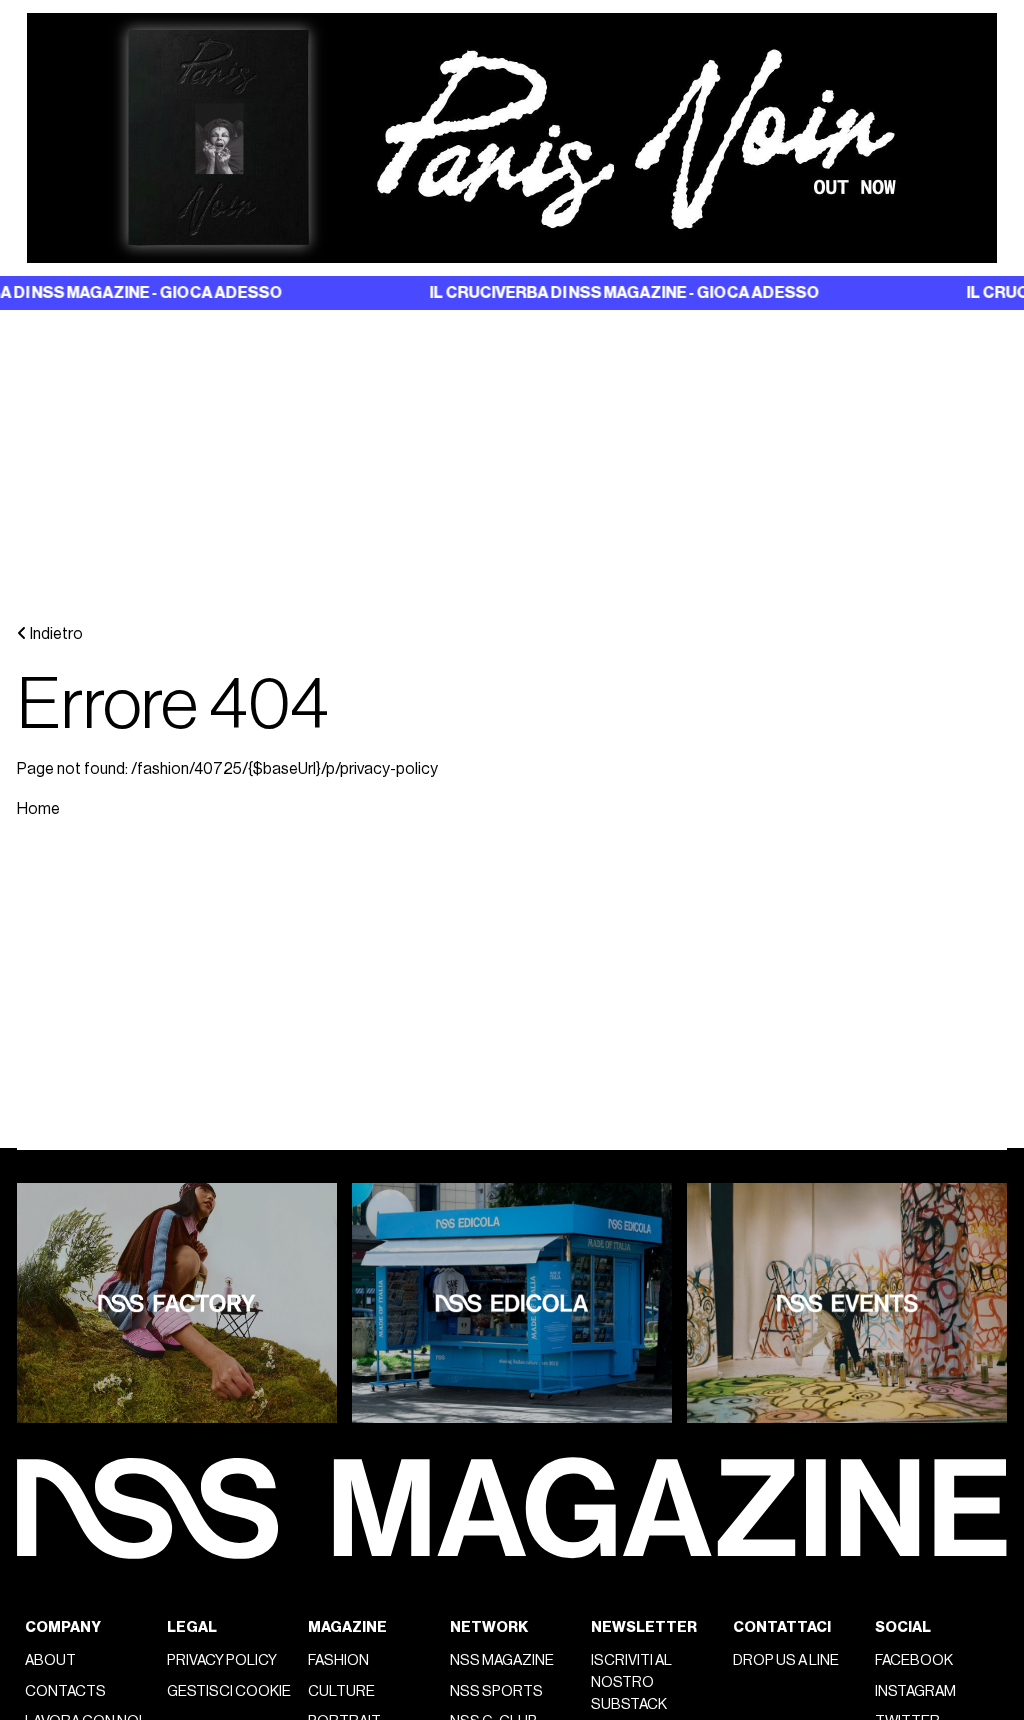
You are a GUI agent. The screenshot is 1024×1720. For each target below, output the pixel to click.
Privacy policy (222, 1660)
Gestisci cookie (229, 1691)
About (50, 1660)
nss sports (496, 1691)
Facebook (914, 1660)
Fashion (338, 1660)
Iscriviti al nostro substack (631, 1682)
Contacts (65, 1691)
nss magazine (502, 1660)
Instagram (915, 1691)
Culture (341, 1691)
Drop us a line (786, 1660)
